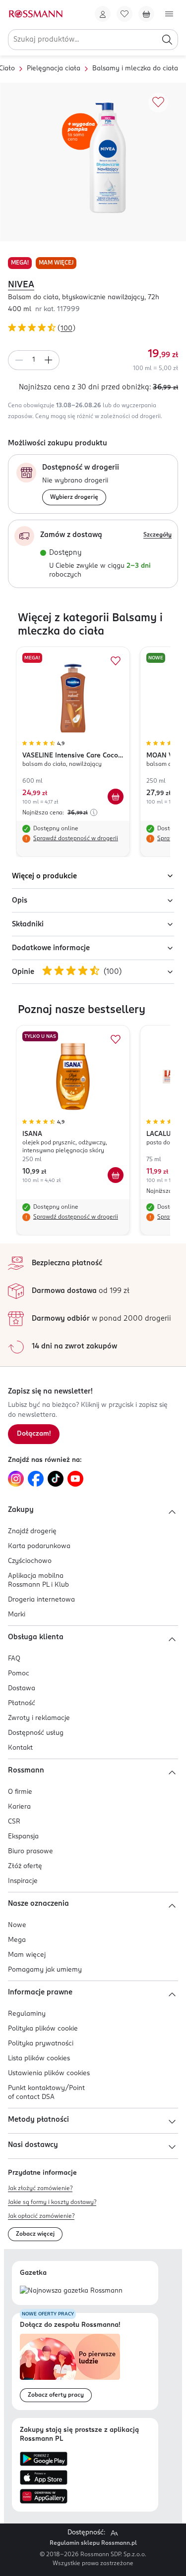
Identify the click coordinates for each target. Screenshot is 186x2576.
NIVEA (21, 285)
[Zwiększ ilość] (49, 360)
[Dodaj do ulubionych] (158, 103)
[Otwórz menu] (169, 14)
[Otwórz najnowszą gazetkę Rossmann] (71, 2291)
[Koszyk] (146, 14)
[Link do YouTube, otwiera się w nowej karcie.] (75, 1479)
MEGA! (20, 263)
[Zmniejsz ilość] (19, 360)
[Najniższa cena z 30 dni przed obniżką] (94, 812)
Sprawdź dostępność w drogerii (76, 839)
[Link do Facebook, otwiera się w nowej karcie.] (36, 1479)
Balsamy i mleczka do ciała (135, 69)
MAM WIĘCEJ (56, 263)
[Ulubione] (124, 14)
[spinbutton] (34, 360)
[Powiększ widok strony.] (114, 2533)
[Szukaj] (167, 40)
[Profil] (103, 14)
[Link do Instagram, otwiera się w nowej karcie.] (16, 1479)
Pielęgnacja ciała (54, 69)
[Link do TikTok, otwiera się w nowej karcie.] (56, 1479)
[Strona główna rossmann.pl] (35, 14)
